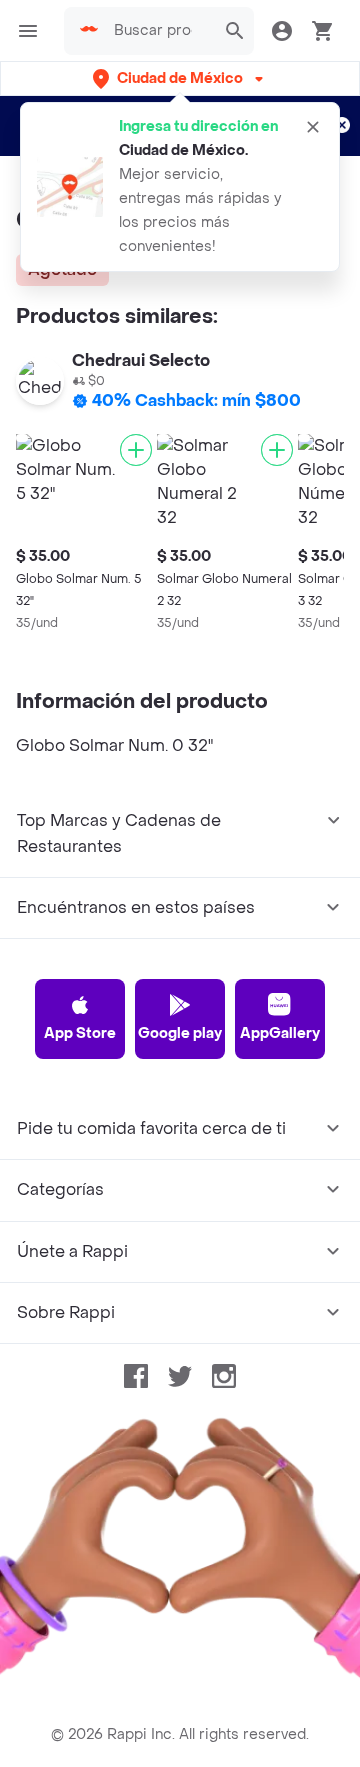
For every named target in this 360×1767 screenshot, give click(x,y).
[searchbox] (159, 31)
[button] (180, 78)
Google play (180, 1033)
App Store (80, 1033)
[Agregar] (136, 450)
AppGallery (280, 1033)
